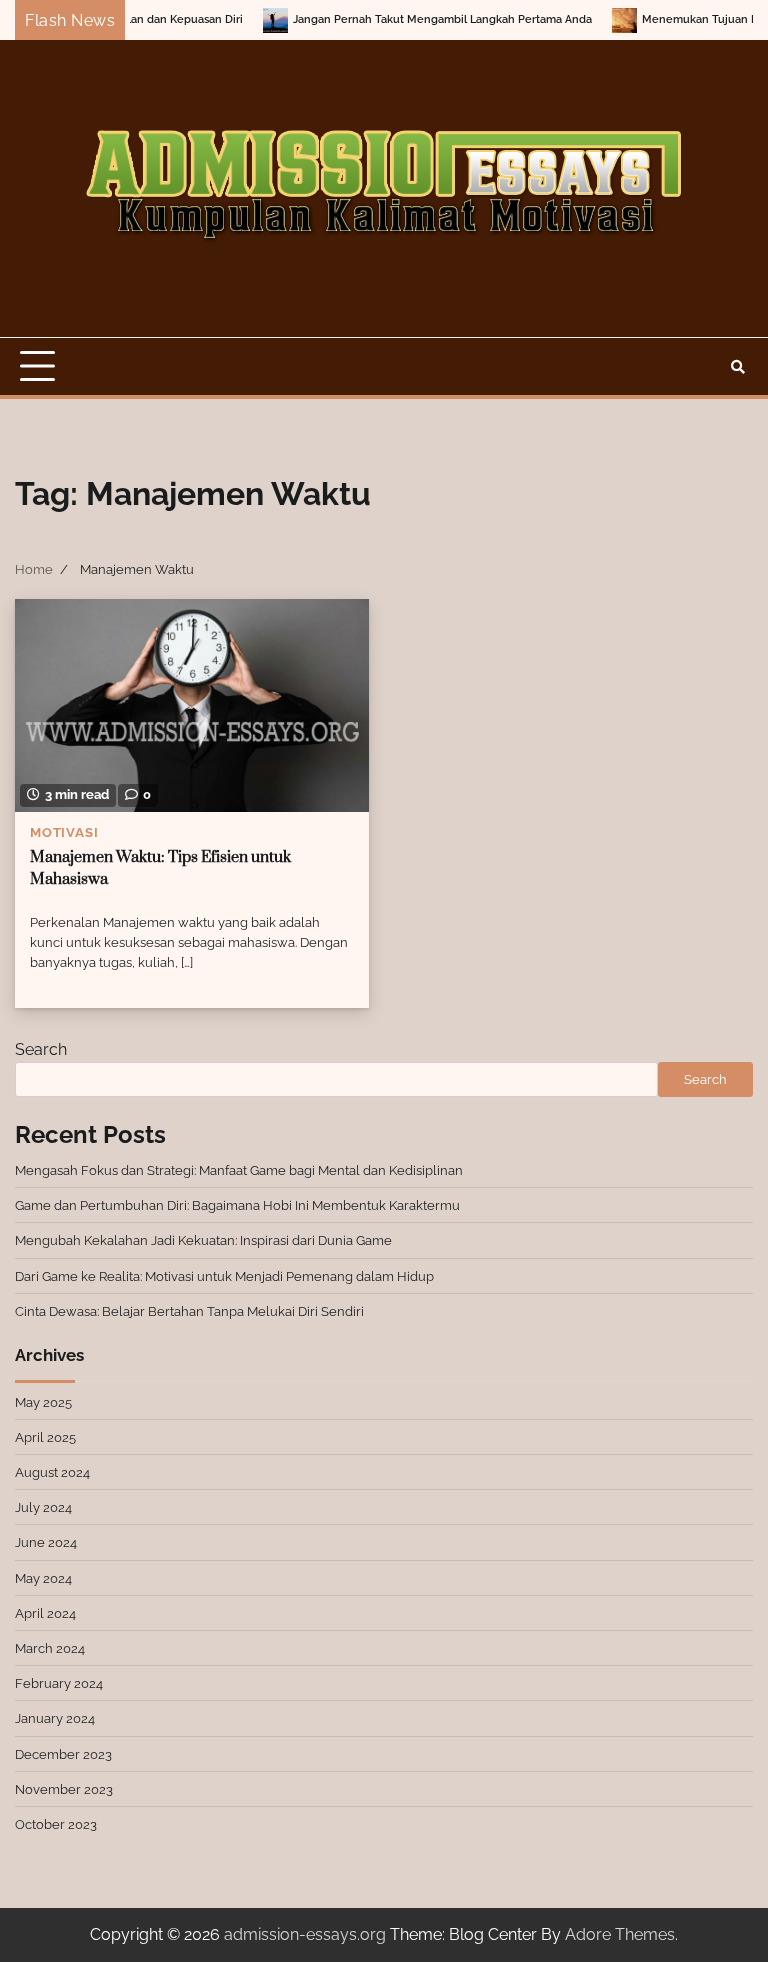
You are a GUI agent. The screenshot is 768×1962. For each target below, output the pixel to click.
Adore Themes (620, 1934)
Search (41, 1049)
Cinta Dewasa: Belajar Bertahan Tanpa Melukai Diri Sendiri (189, 1311)
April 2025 (45, 1437)
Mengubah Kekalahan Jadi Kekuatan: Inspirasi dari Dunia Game (203, 1240)
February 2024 (59, 1683)
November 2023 (64, 1789)
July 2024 (43, 1507)
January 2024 (55, 1718)
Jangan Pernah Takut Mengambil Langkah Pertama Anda (404, 19)
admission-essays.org (305, 1934)
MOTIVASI (64, 832)
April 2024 (45, 1613)
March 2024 (50, 1648)
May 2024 (43, 1578)
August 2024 (52, 1472)
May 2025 (43, 1402)
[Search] (738, 367)
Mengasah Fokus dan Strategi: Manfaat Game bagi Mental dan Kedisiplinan (239, 1170)
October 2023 (56, 1824)
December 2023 (63, 1754)
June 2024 (46, 1542)
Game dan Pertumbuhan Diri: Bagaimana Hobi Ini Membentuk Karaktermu (237, 1205)
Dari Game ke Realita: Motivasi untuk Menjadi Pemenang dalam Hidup (224, 1276)
